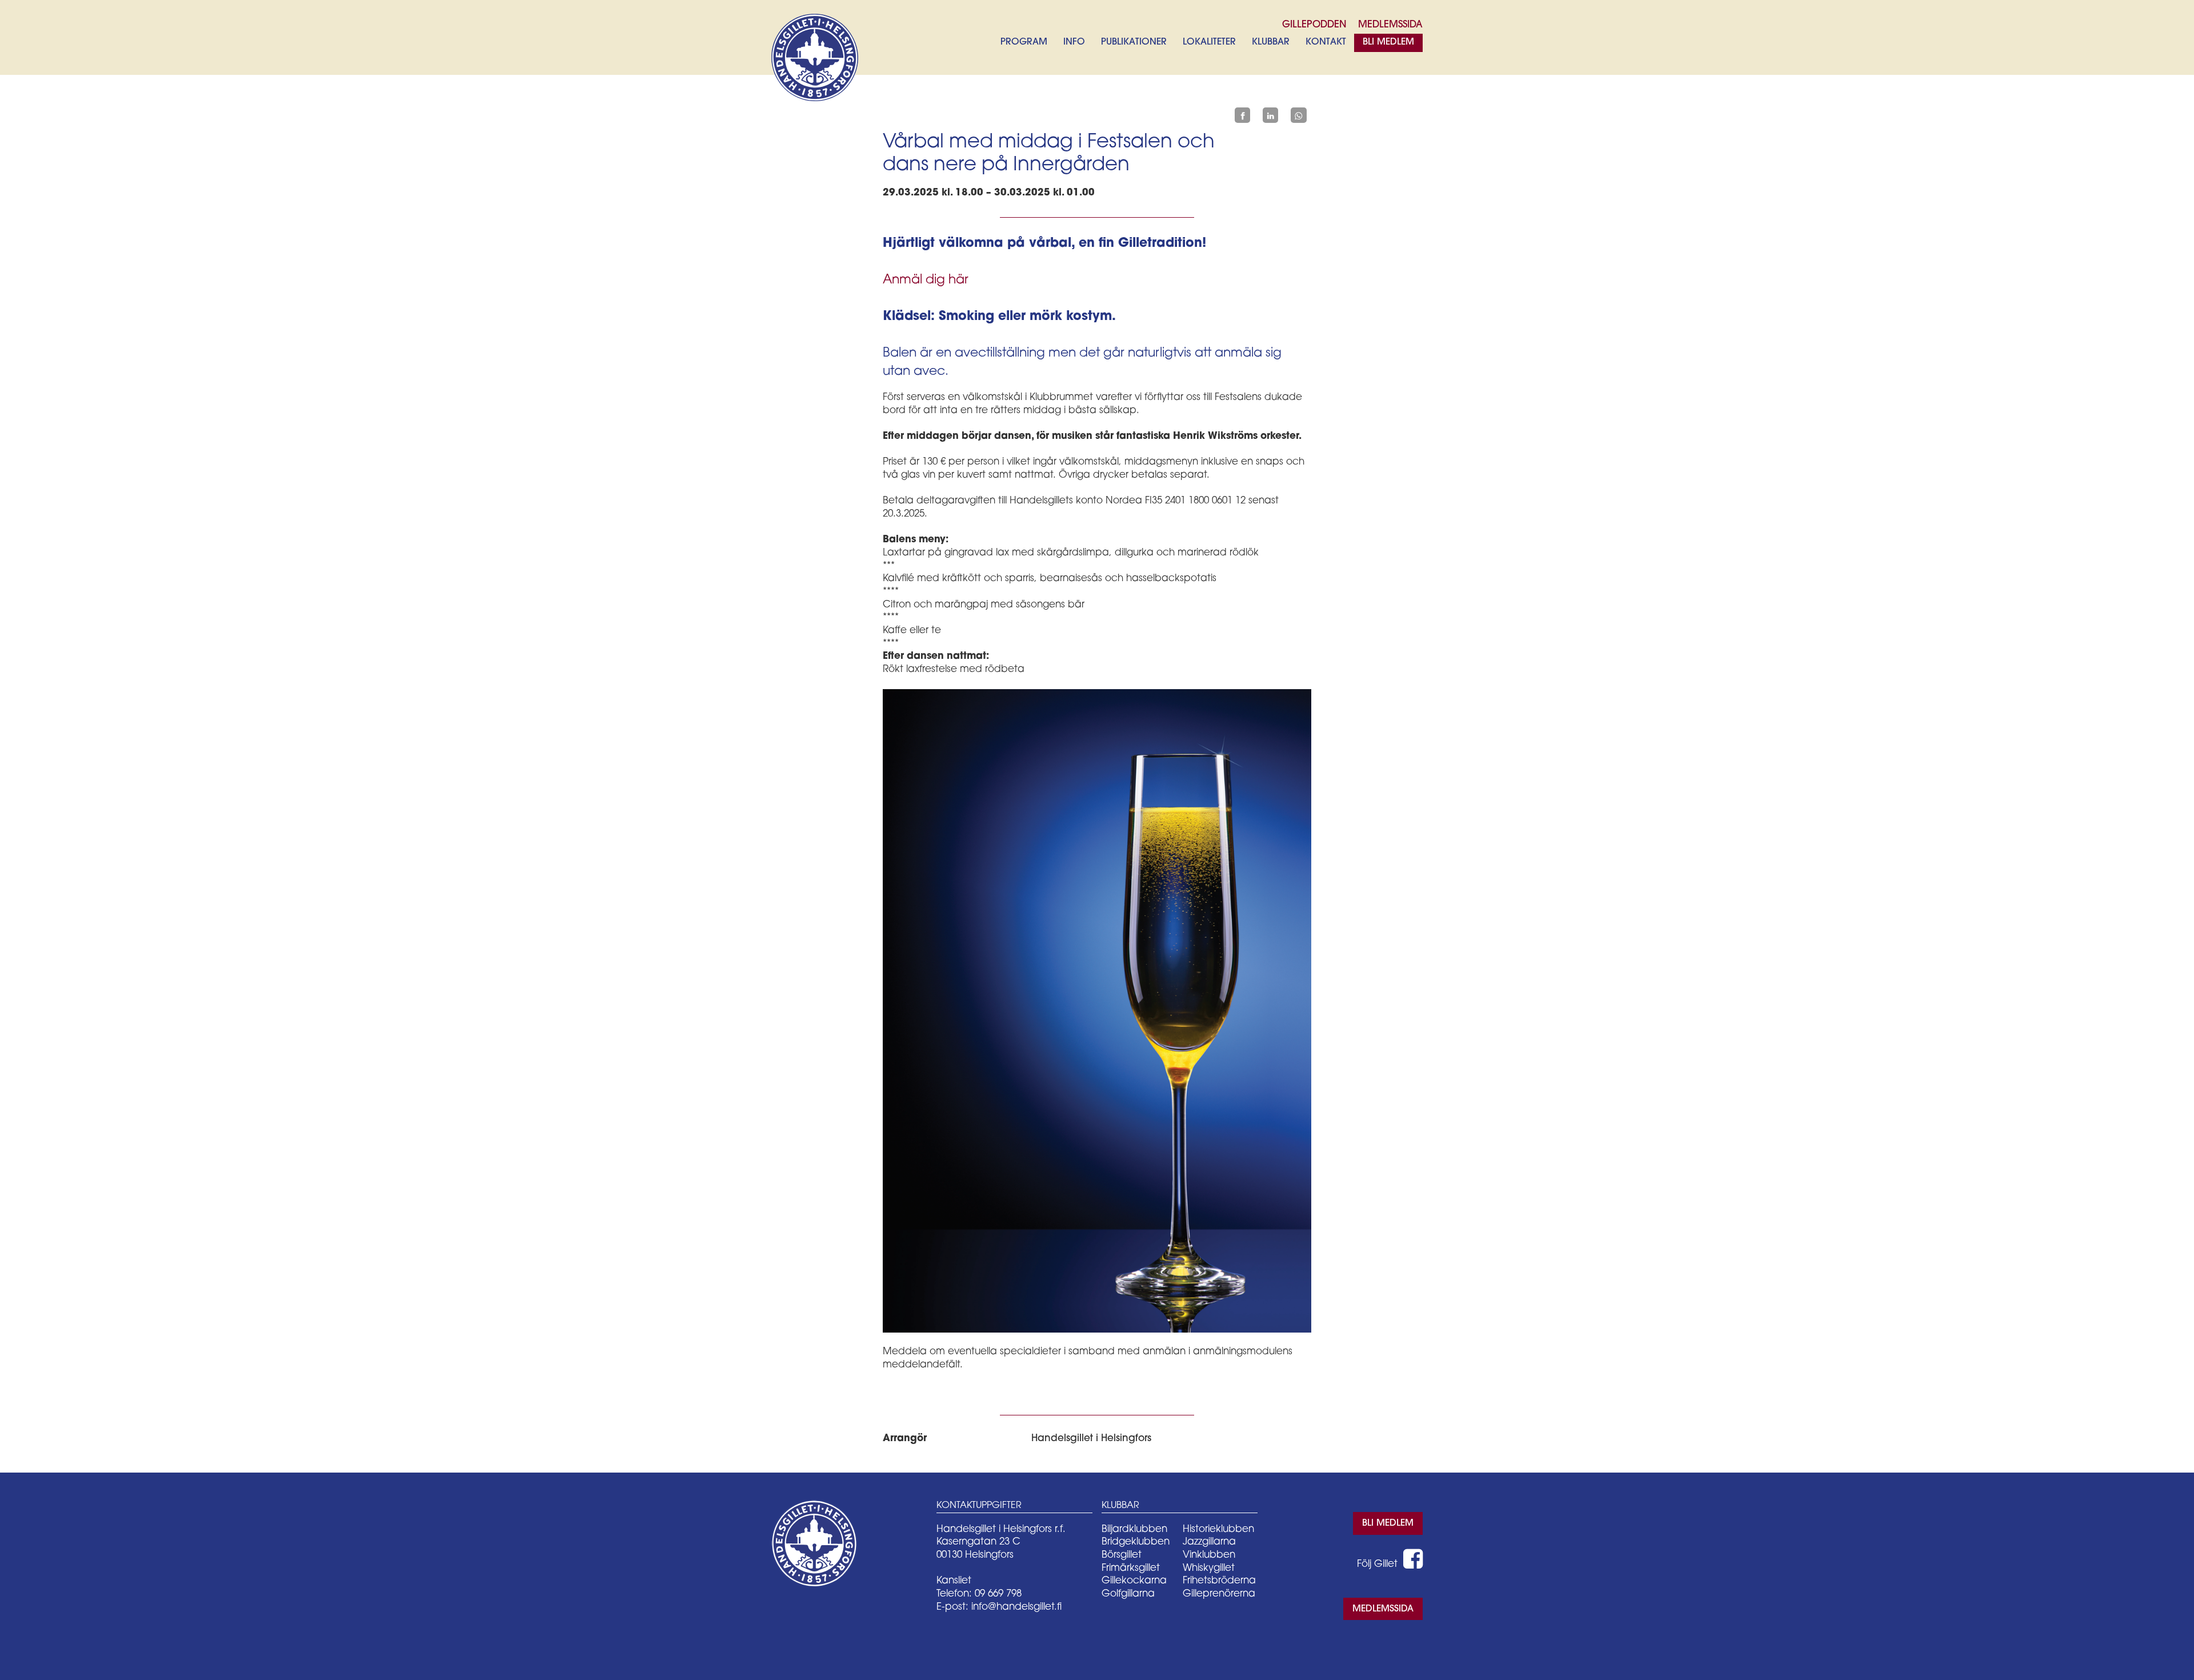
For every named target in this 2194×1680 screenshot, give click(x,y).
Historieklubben (1218, 1529)
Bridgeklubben (1136, 1542)
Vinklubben (1209, 1555)
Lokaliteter (1209, 42)
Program (1024, 42)
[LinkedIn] (1270, 115)
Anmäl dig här (926, 280)
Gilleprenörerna (1219, 1594)
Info (1074, 42)
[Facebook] (1242, 115)
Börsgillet (1122, 1555)
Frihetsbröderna (1219, 1581)
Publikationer (1134, 42)
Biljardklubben (1134, 1529)
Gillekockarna (1134, 1581)
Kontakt (1326, 42)
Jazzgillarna (1209, 1542)
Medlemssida (1383, 1609)
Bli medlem (1388, 42)
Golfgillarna (1128, 1594)
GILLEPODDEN (1314, 25)
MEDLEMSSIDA (1390, 25)
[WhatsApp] (1298, 115)
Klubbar (1271, 42)
